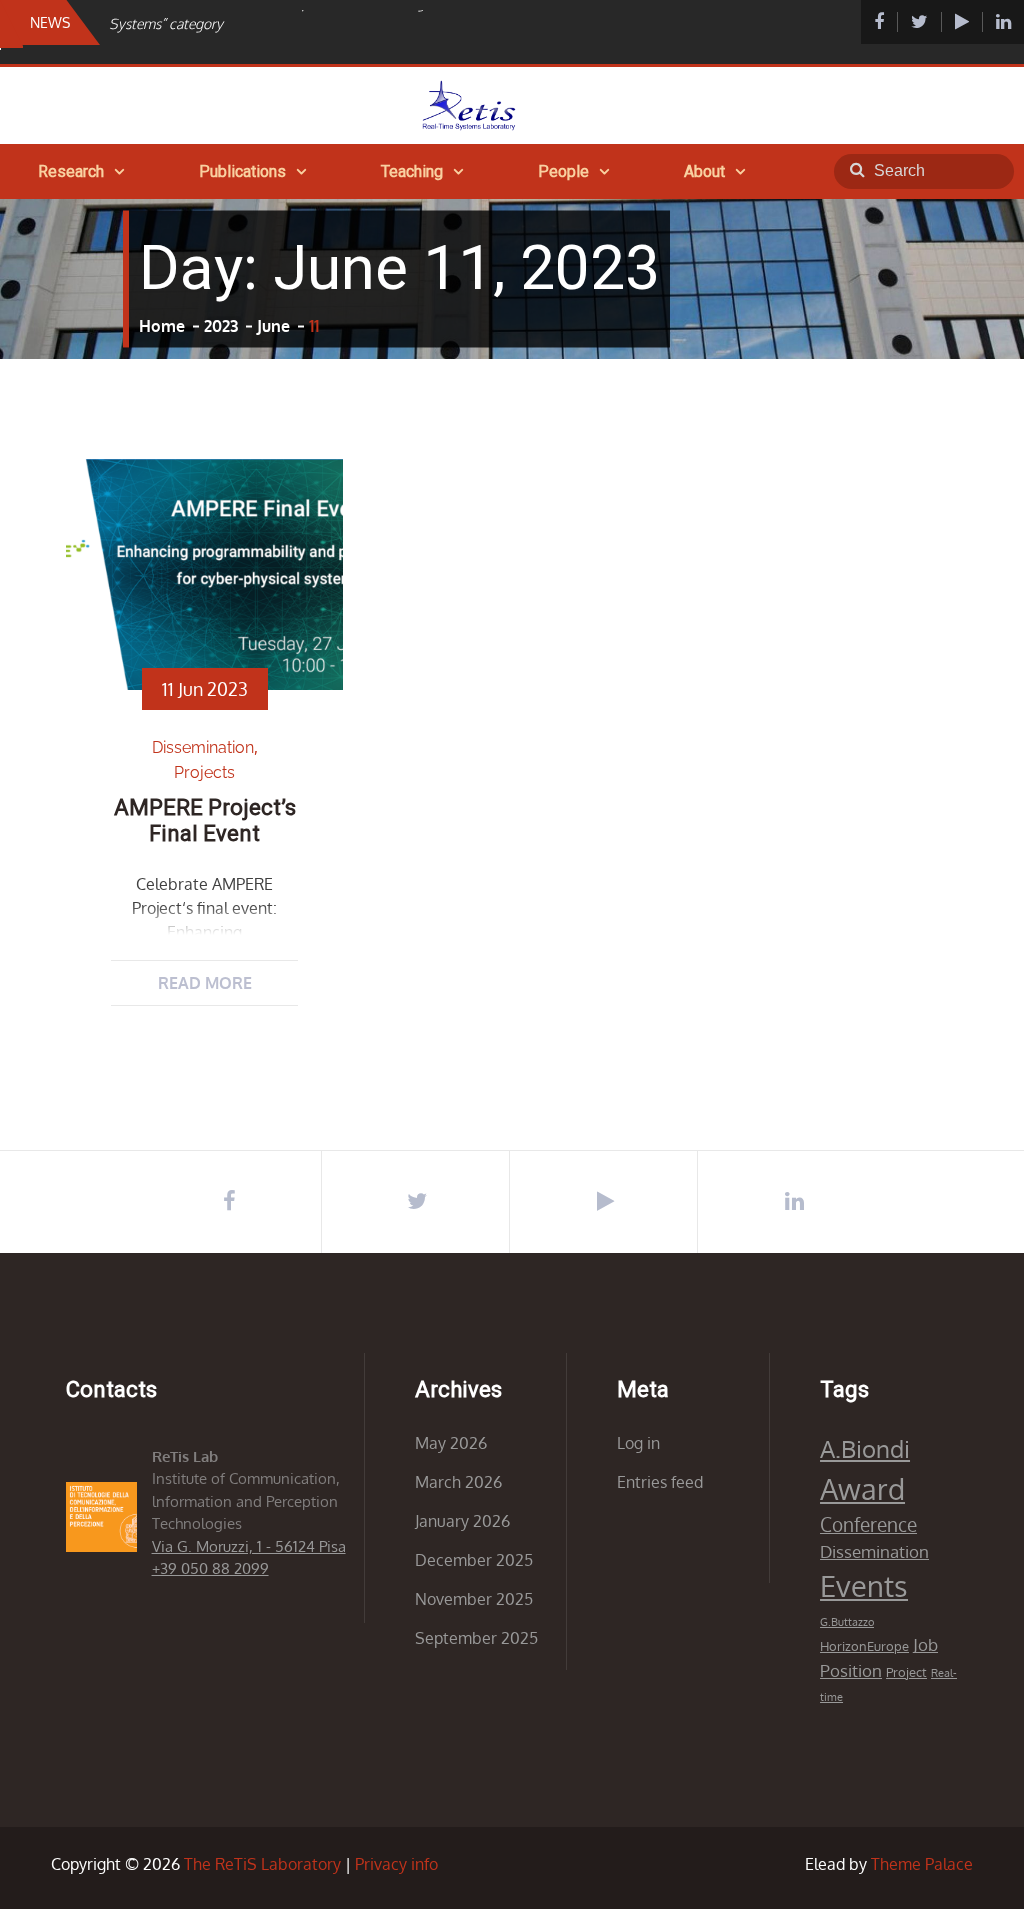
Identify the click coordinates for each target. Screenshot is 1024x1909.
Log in (638, 1443)
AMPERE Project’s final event (205, 820)
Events (864, 1585)
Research (71, 171)
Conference (868, 1524)
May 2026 (451, 1443)
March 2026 (458, 1482)
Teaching (412, 171)
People (563, 171)
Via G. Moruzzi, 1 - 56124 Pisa (249, 1546)
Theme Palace (922, 1864)
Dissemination (203, 747)
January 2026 (462, 1521)
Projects (204, 772)
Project (906, 1672)
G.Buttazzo (847, 1622)
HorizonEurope (864, 1646)
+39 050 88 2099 (210, 1568)
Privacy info (396, 1864)
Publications (242, 171)
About (704, 171)
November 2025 (474, 1599)
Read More (205, 983)
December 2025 (474, 1560)
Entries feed (660, 1482)
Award (862, 1488)
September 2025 (476, 1638)
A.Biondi (865, 1448)
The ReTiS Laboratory (262, 1864)
